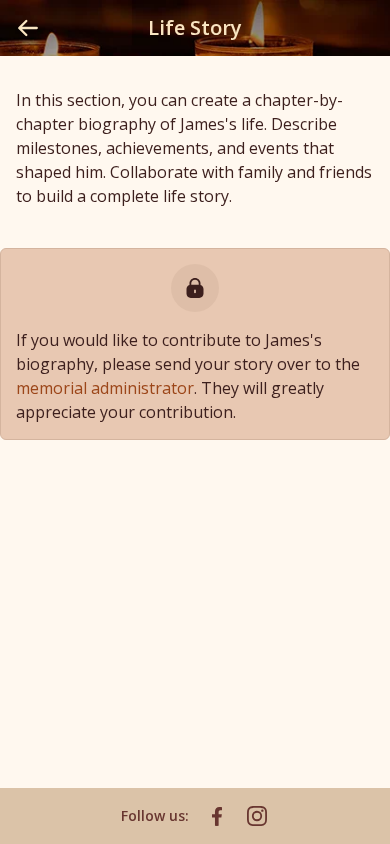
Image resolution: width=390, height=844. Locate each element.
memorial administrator (105, 388)
